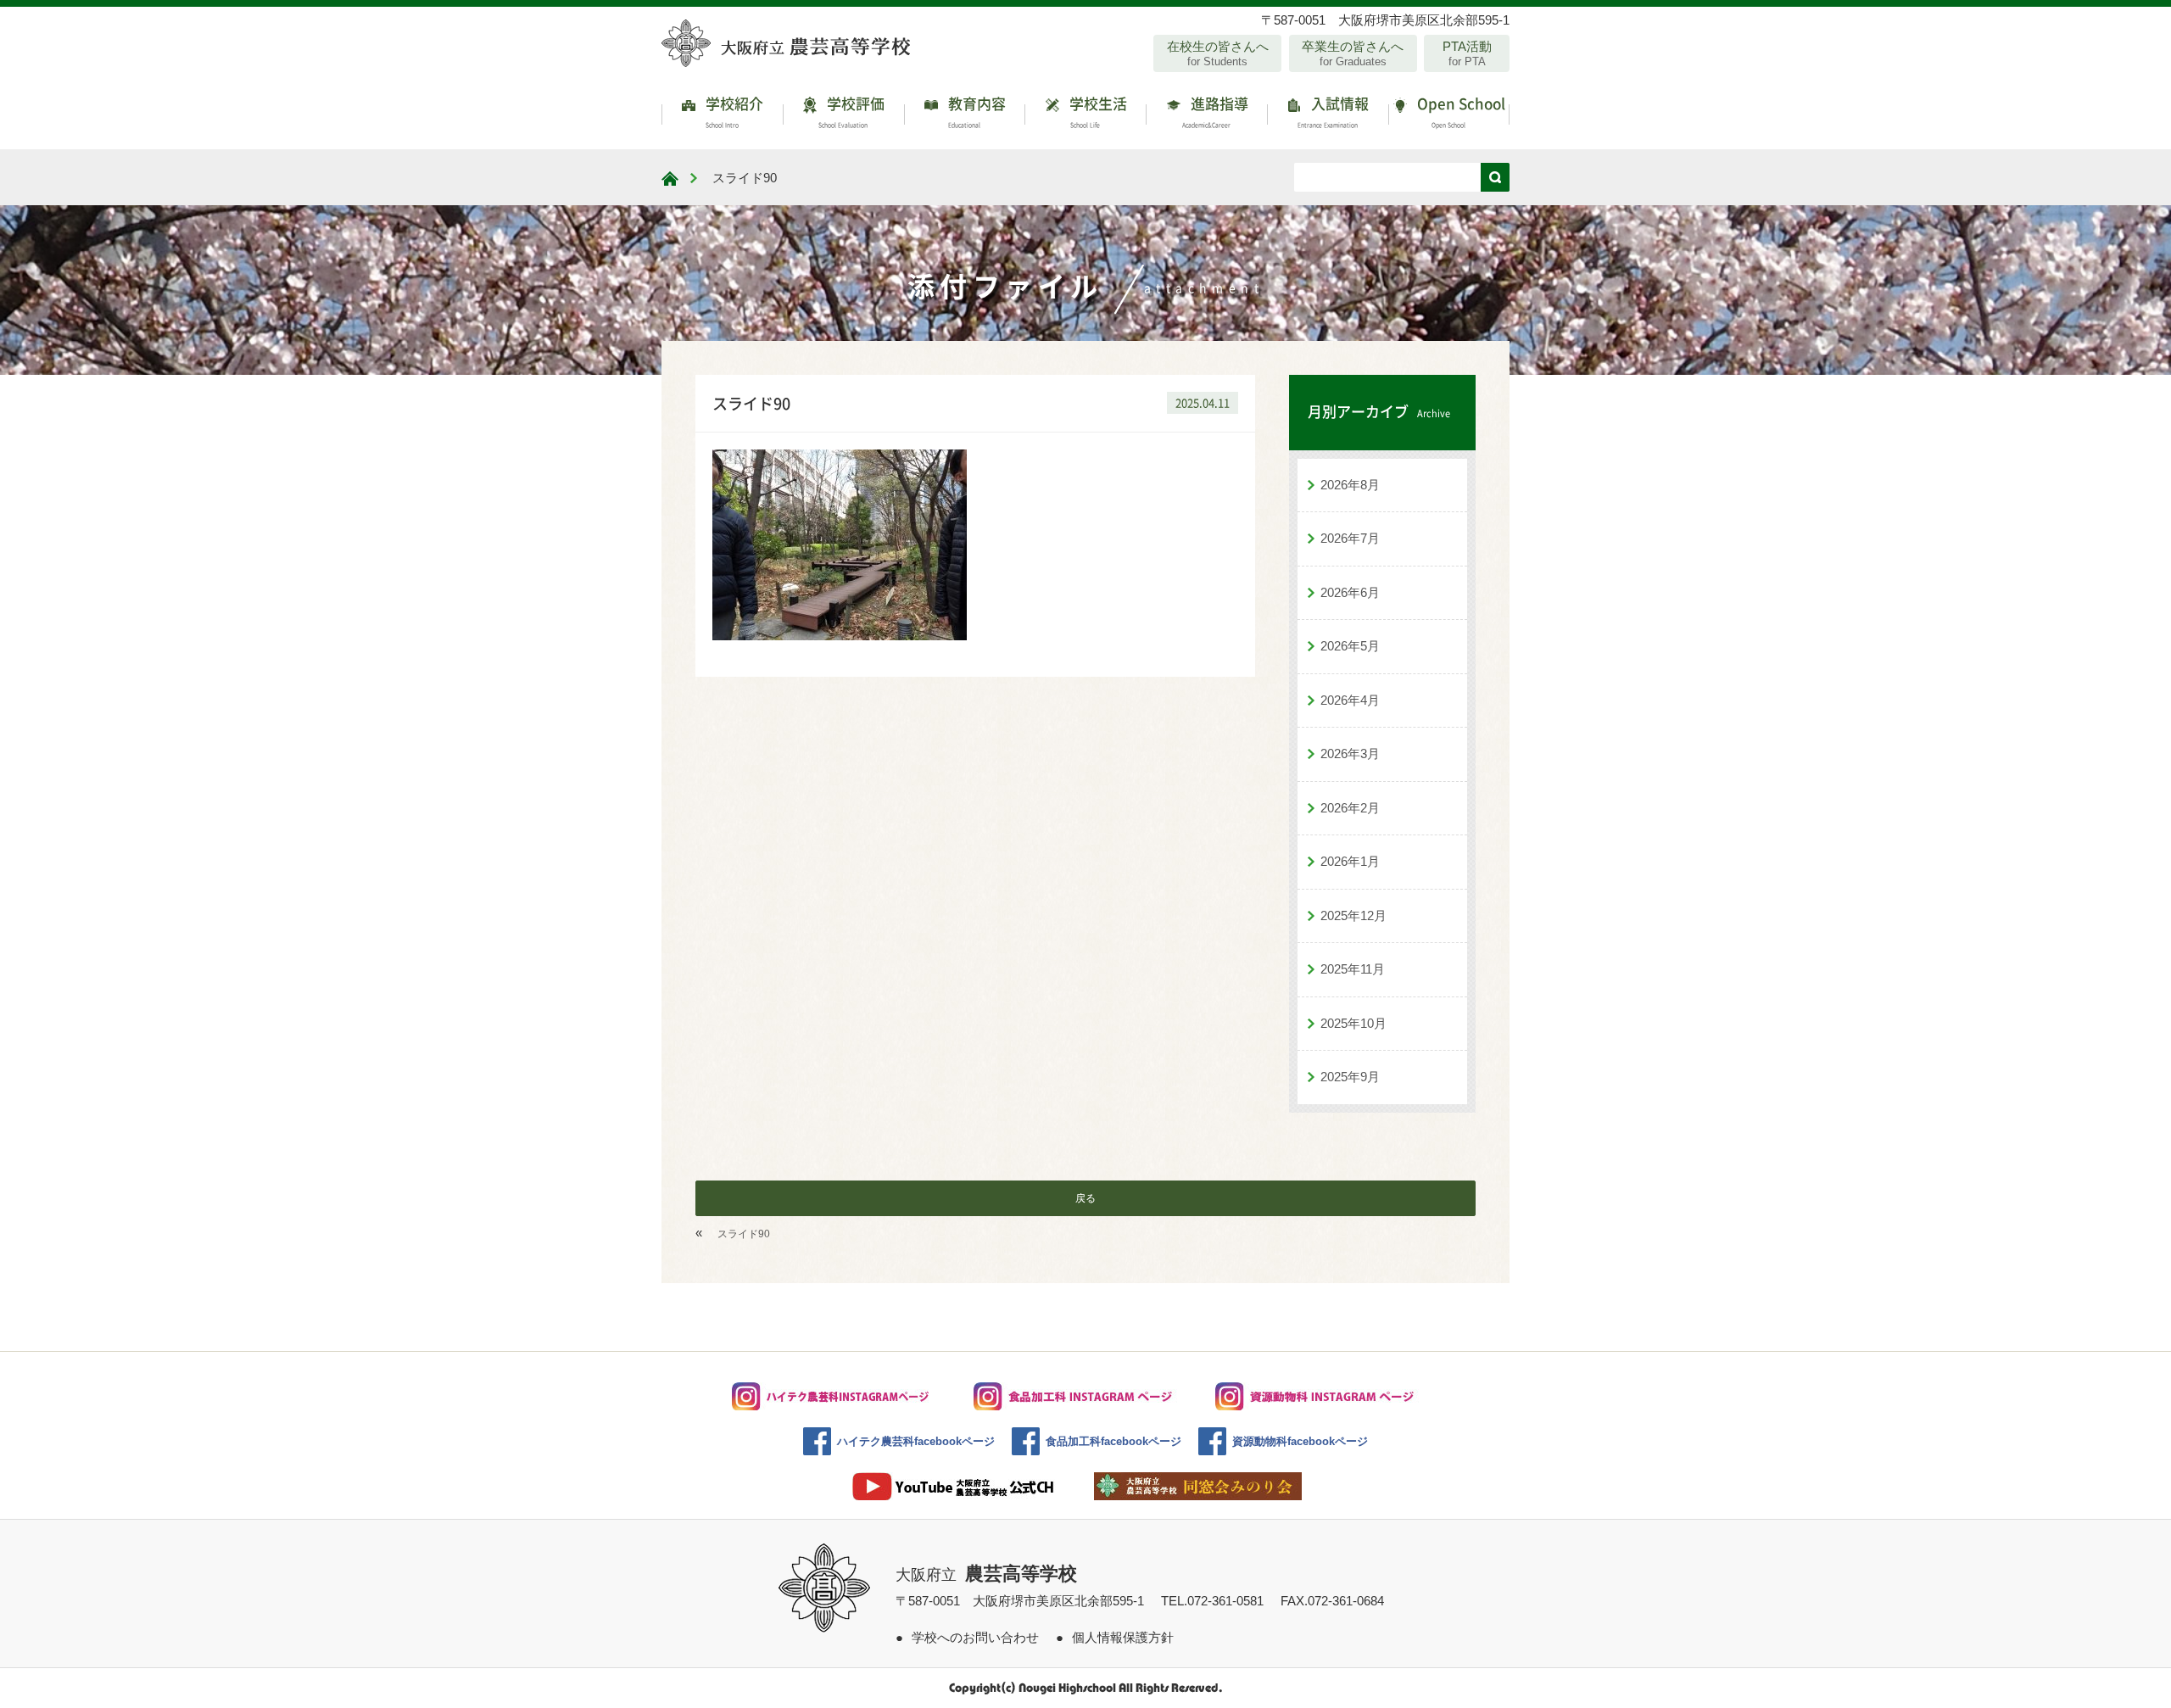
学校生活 (1097, 111)
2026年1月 (1350, 861)
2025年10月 (1353, 1023)
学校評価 (851, 111)
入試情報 (1334, 111)
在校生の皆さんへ (1218, 53)
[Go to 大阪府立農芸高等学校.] (670, 179)
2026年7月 (1350, 538)
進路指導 (1215, 111)
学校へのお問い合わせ (975, 1637)
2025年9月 (1350, 1077)
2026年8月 (1350, 485)
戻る (1085, 1198)
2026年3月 (1350, 754)
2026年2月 (1350, 808)
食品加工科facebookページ (1113, 1441)
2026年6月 (1350, 592)
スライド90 (744, 1234)
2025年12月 (1353, 915)
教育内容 (975, 111)
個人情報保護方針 (1123, 1637)
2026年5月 (1350, 646)
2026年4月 (1350, 700)
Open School (1459, 111)
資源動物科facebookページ (1300, 1441)
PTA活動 (1467, 53)
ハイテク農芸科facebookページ (916, 1441)
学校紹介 (733, 111)
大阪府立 (986, 1575)
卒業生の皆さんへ (1353, 53)
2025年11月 (1353, 969)
